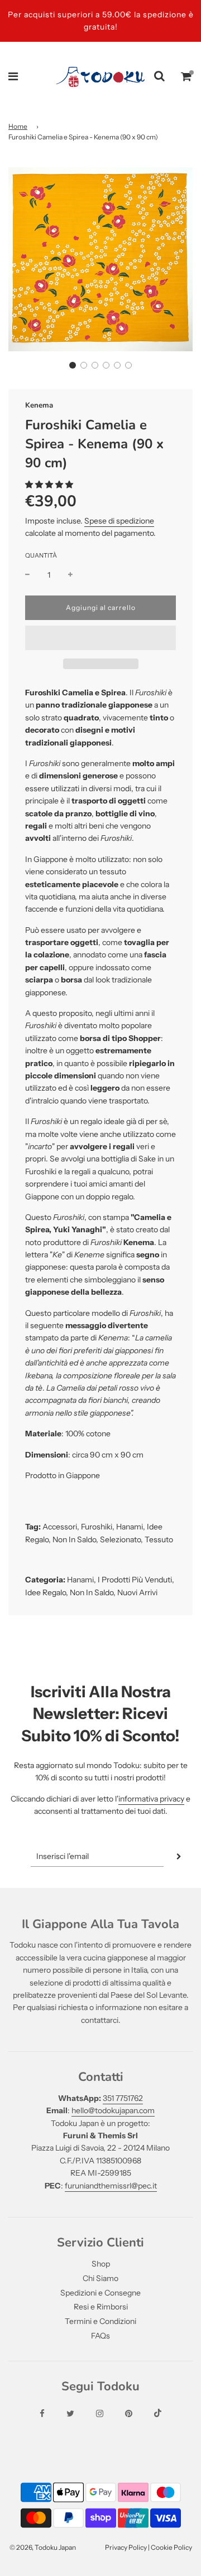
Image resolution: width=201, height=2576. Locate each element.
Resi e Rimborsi (101, 2307)
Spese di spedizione (119, 521)
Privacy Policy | (128, 2547)
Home (18, 126)
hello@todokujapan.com (113, 2110)
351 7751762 (123, 2098)
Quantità (41, 555)
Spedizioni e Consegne (100, 2293)
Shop (101, 2264)
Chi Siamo (100, 2278)
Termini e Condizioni (100, 2321)
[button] (73, 365)
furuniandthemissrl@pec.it (111, 2186)
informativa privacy (151, 1799)
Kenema (39, 405)
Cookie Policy (171, 2547)
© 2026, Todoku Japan (43, 2547)
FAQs (100, 2336)
